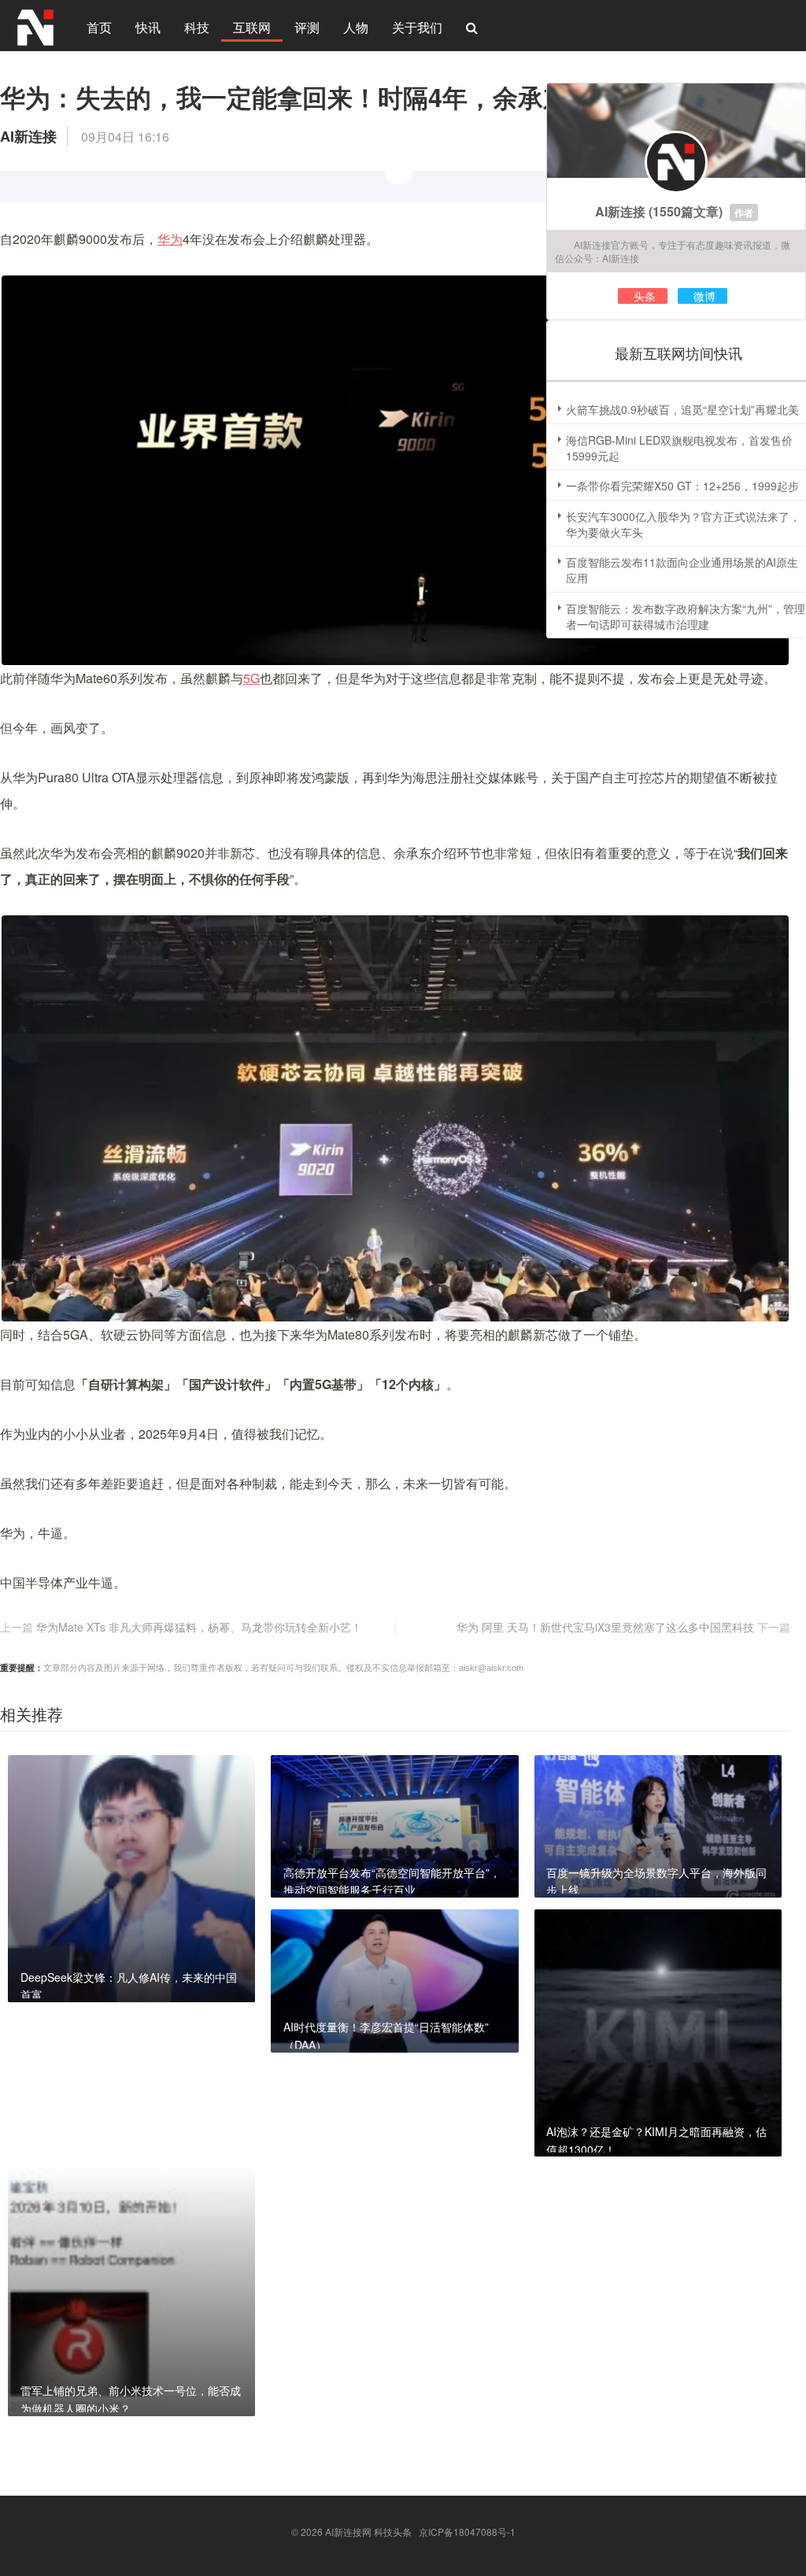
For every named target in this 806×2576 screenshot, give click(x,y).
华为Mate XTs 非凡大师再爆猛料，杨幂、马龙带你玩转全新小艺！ (199, 1627)
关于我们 (417, 27)
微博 (704, 296)
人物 (356, 27)
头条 (645, 296)
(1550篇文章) (686, 211)
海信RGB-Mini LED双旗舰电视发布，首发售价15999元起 (679, 448)
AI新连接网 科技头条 (368, 2532)
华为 (170, 239)
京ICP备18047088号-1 (467, 2532)
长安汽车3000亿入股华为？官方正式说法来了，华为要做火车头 (683, 524)
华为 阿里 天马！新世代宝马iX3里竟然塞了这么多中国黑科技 (605, 1627)
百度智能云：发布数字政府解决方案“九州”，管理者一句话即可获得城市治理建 (686, 616)
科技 (197, 27)
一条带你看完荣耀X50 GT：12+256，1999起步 (682, 486)
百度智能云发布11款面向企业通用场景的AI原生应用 (682, 570)
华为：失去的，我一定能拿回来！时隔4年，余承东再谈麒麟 (335, 97)
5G (251, 678)
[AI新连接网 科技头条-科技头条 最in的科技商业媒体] (35, 25)
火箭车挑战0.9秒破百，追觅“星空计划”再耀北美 (682, 409)
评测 (307, 27)
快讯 (148, 27)
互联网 (252, 27)
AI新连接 (620, 211)
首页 (99, 27)
